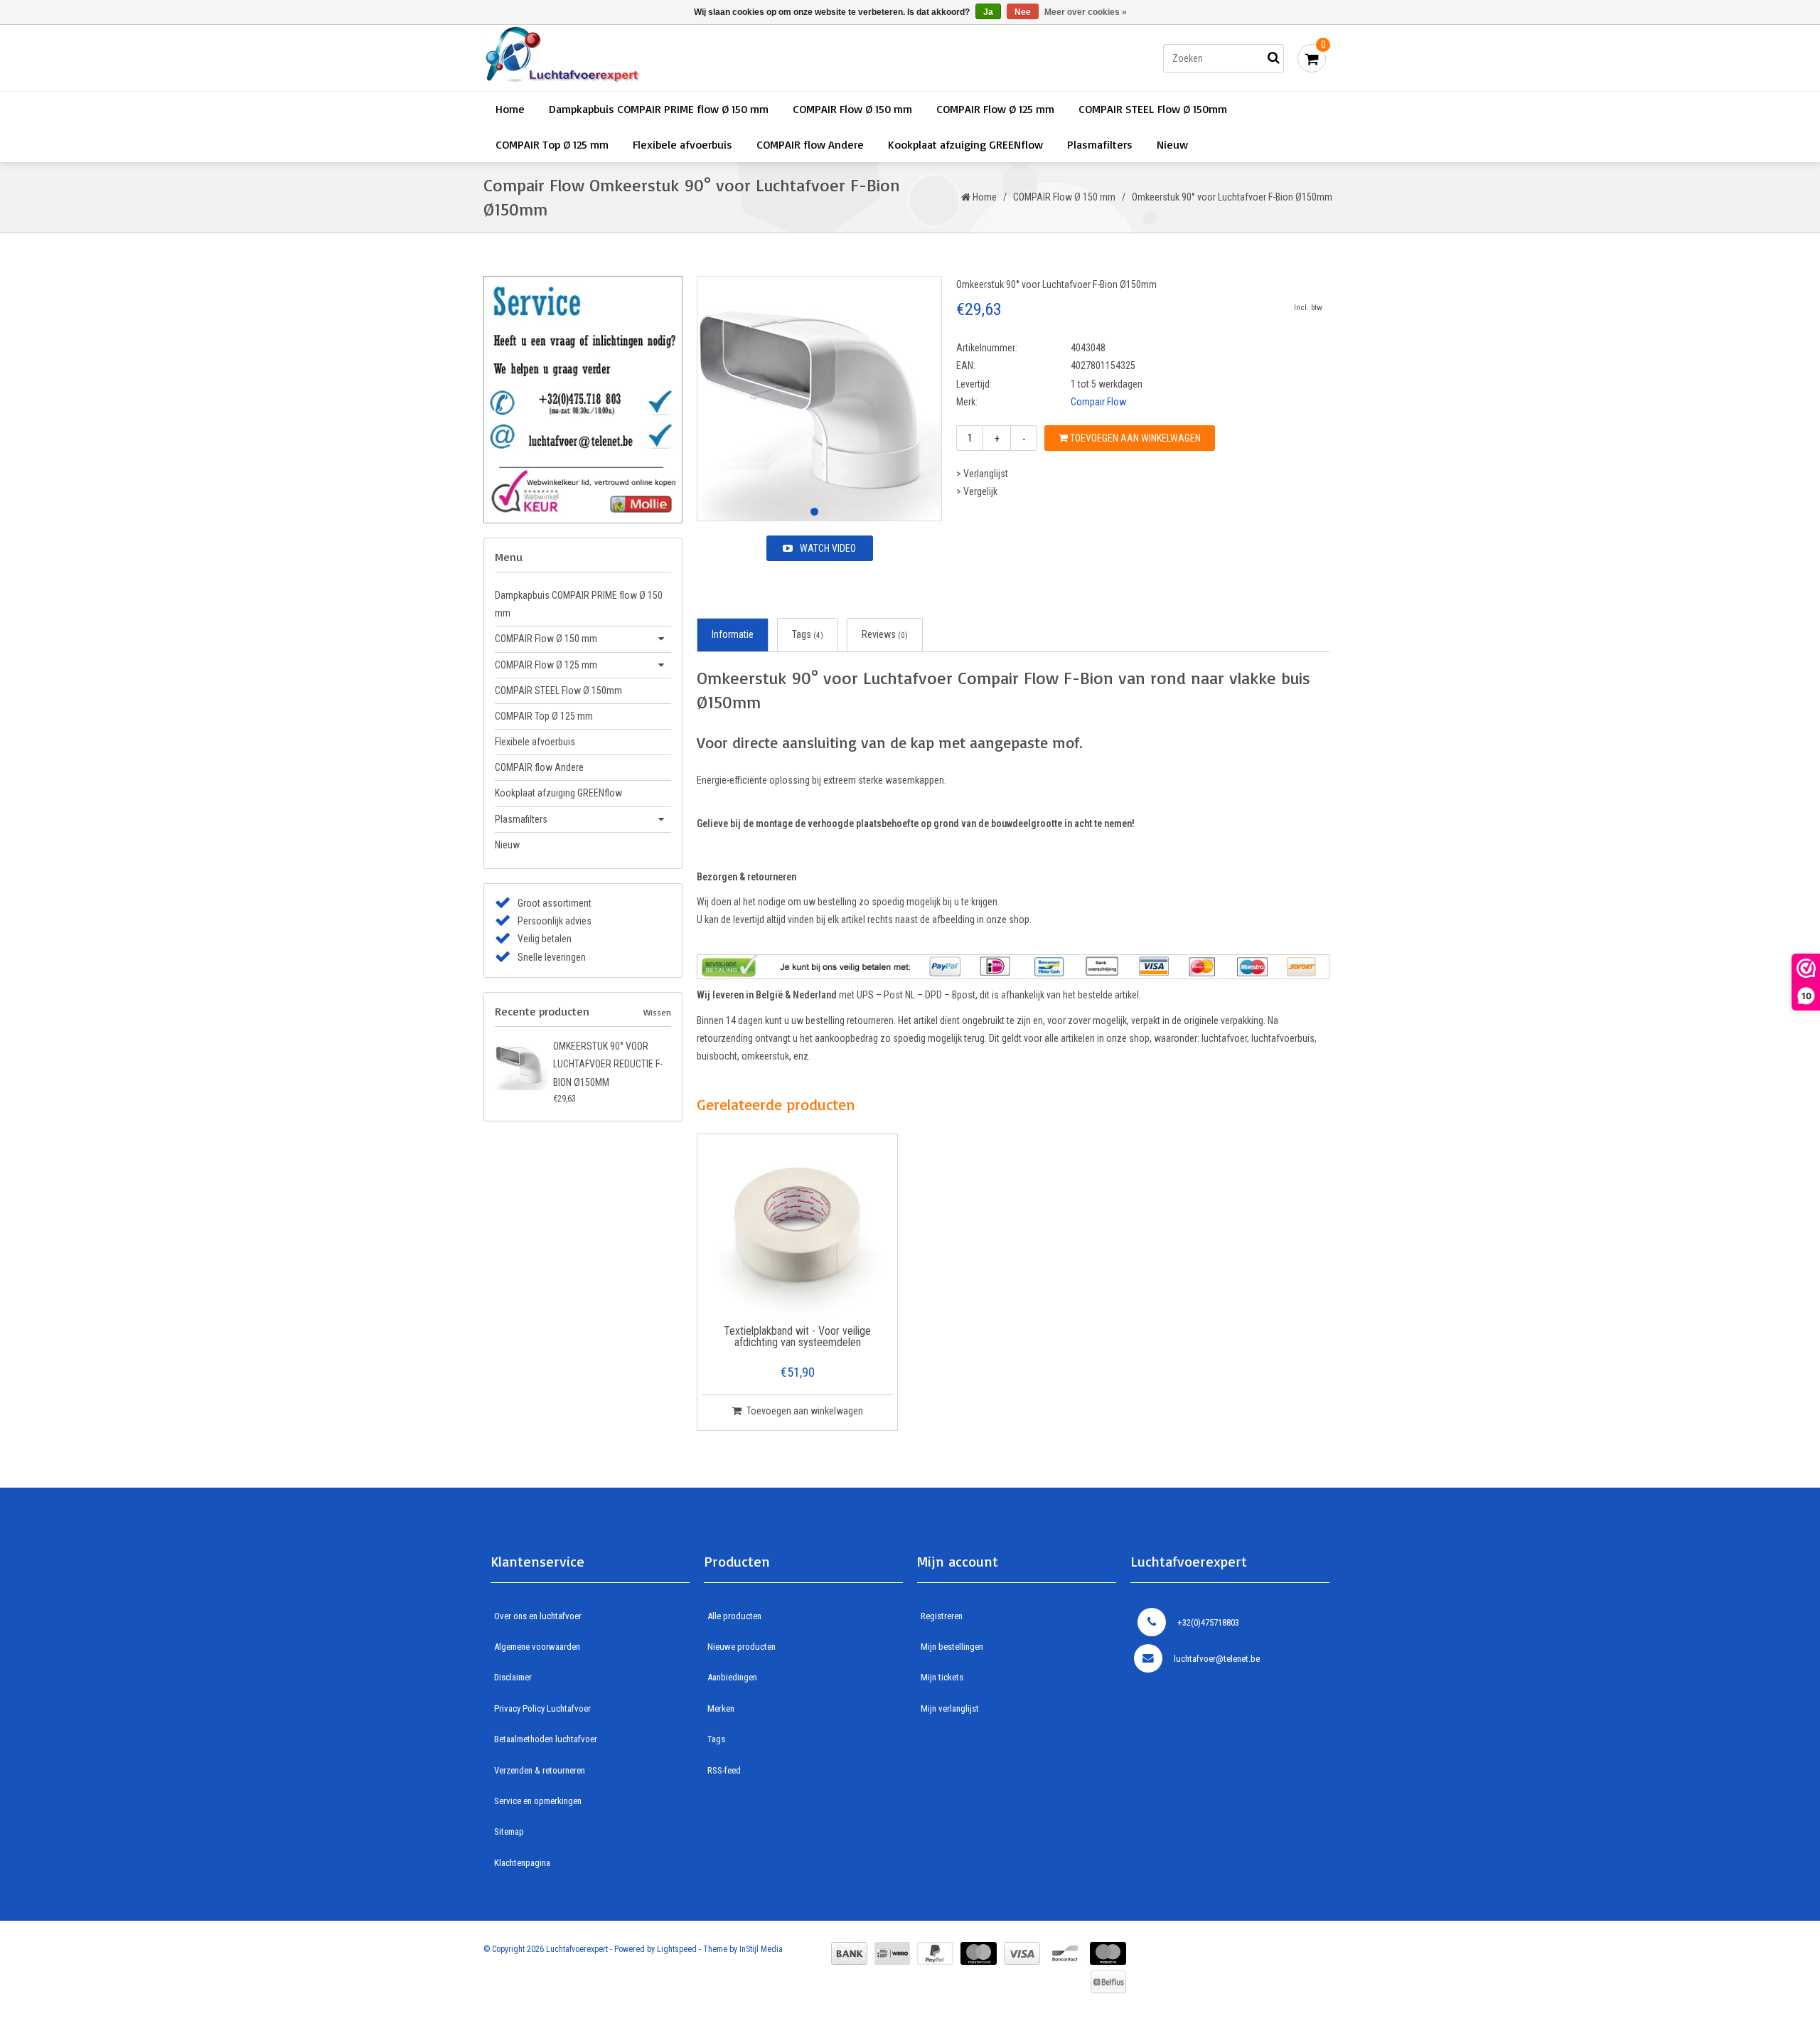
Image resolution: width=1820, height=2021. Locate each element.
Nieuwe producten (742, 1647)
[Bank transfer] (849, 1953)
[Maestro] (1108, 1953)
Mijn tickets (942, 1677)
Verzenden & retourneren (540, 1770)
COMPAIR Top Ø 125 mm (552, 144)
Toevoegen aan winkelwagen (1134, 438)
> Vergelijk (977, 491)
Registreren (942, 1616)
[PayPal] (935, 1953)
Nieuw (1172, 144)
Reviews (885, 634)
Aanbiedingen (732, 1677)
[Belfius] (1108, 1982)
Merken (721, 1708)
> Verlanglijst (982, 474)
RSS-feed (724, 1770)
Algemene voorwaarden (537, 1647)
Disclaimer (513, 1677)
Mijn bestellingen (952, 1647)
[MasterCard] (979, 1953)
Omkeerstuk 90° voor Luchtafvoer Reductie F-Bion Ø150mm (608, 1064)
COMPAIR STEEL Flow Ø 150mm (1153, 109)
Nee (1023, 12)
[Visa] (1022, 1953)
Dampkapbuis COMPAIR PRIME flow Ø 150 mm (659, 109)
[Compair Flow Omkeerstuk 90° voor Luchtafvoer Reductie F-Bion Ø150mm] (521, 1064)
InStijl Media (761, 1949)
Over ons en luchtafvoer (538, 1616)
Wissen (657, 1012)
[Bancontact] (1065, 1953)
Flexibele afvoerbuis (682, 144)
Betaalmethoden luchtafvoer (546, 1739)
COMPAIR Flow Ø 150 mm (852, 109)
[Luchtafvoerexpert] (686, 58)
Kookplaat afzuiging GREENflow (965, 144)
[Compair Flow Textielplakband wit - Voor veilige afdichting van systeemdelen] (798, 1230)
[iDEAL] (892, 1953)
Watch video (828, 548)
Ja (988, 12)
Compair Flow (1098, 402)
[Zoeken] (1273, 58)
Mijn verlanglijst (950, 1708)
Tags (808, 634)
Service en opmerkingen (538, 1801)
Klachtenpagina (522, 1863)
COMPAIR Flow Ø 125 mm (995, 109)
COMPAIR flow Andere (810, 144)
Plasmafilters (1100, 144)
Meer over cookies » (1086, 12)
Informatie (733, 634)
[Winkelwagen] (1312, 58)
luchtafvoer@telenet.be (1217, 1659)
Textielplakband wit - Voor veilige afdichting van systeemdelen (797, 1337)
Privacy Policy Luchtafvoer (542, 1708)
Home (510, 109)
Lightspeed (677, 1949)
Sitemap (509, 1831)
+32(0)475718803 (1208, 1622)
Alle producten (734, 1616)
